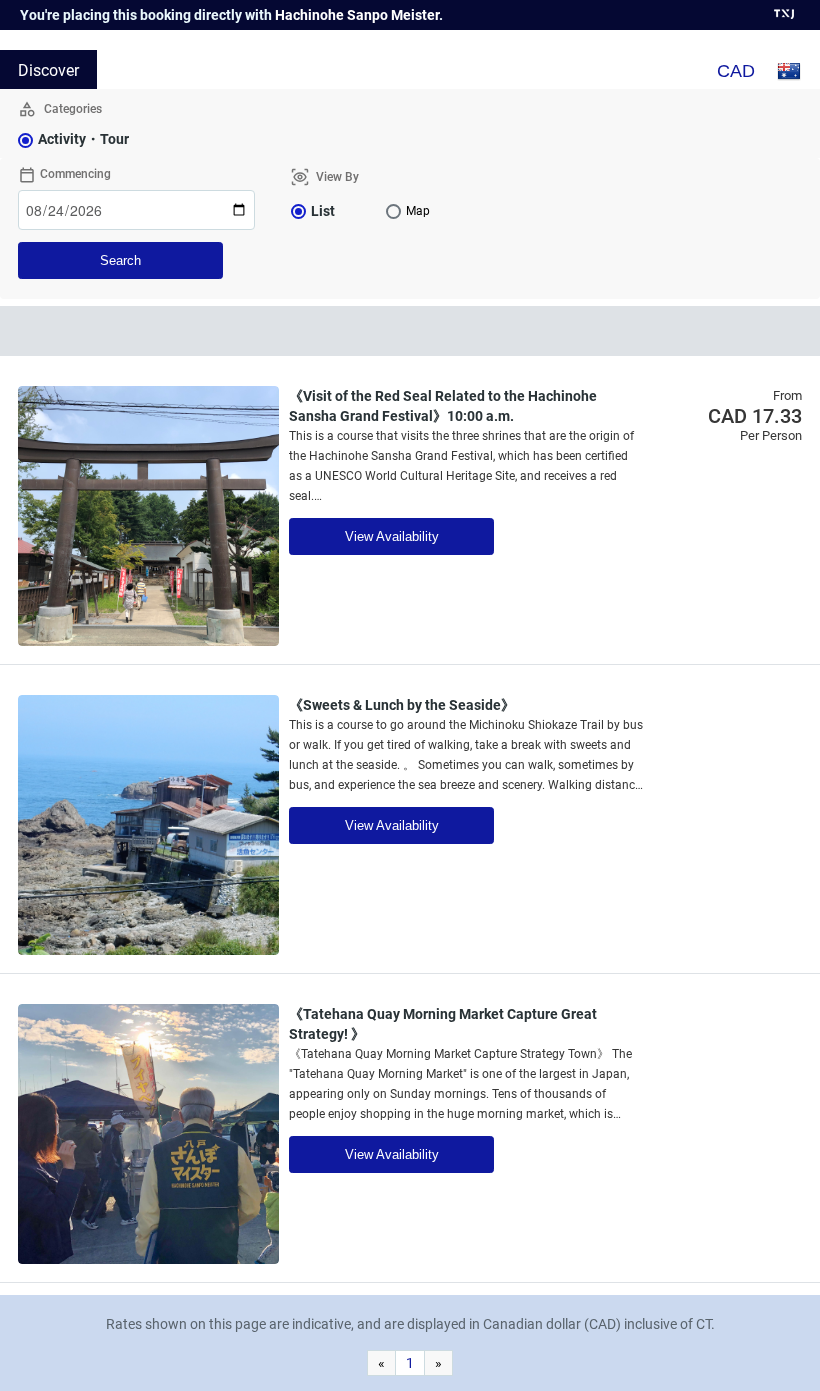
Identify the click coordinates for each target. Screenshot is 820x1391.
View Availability (392, 536)
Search (120, 260)
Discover (48, 70)
